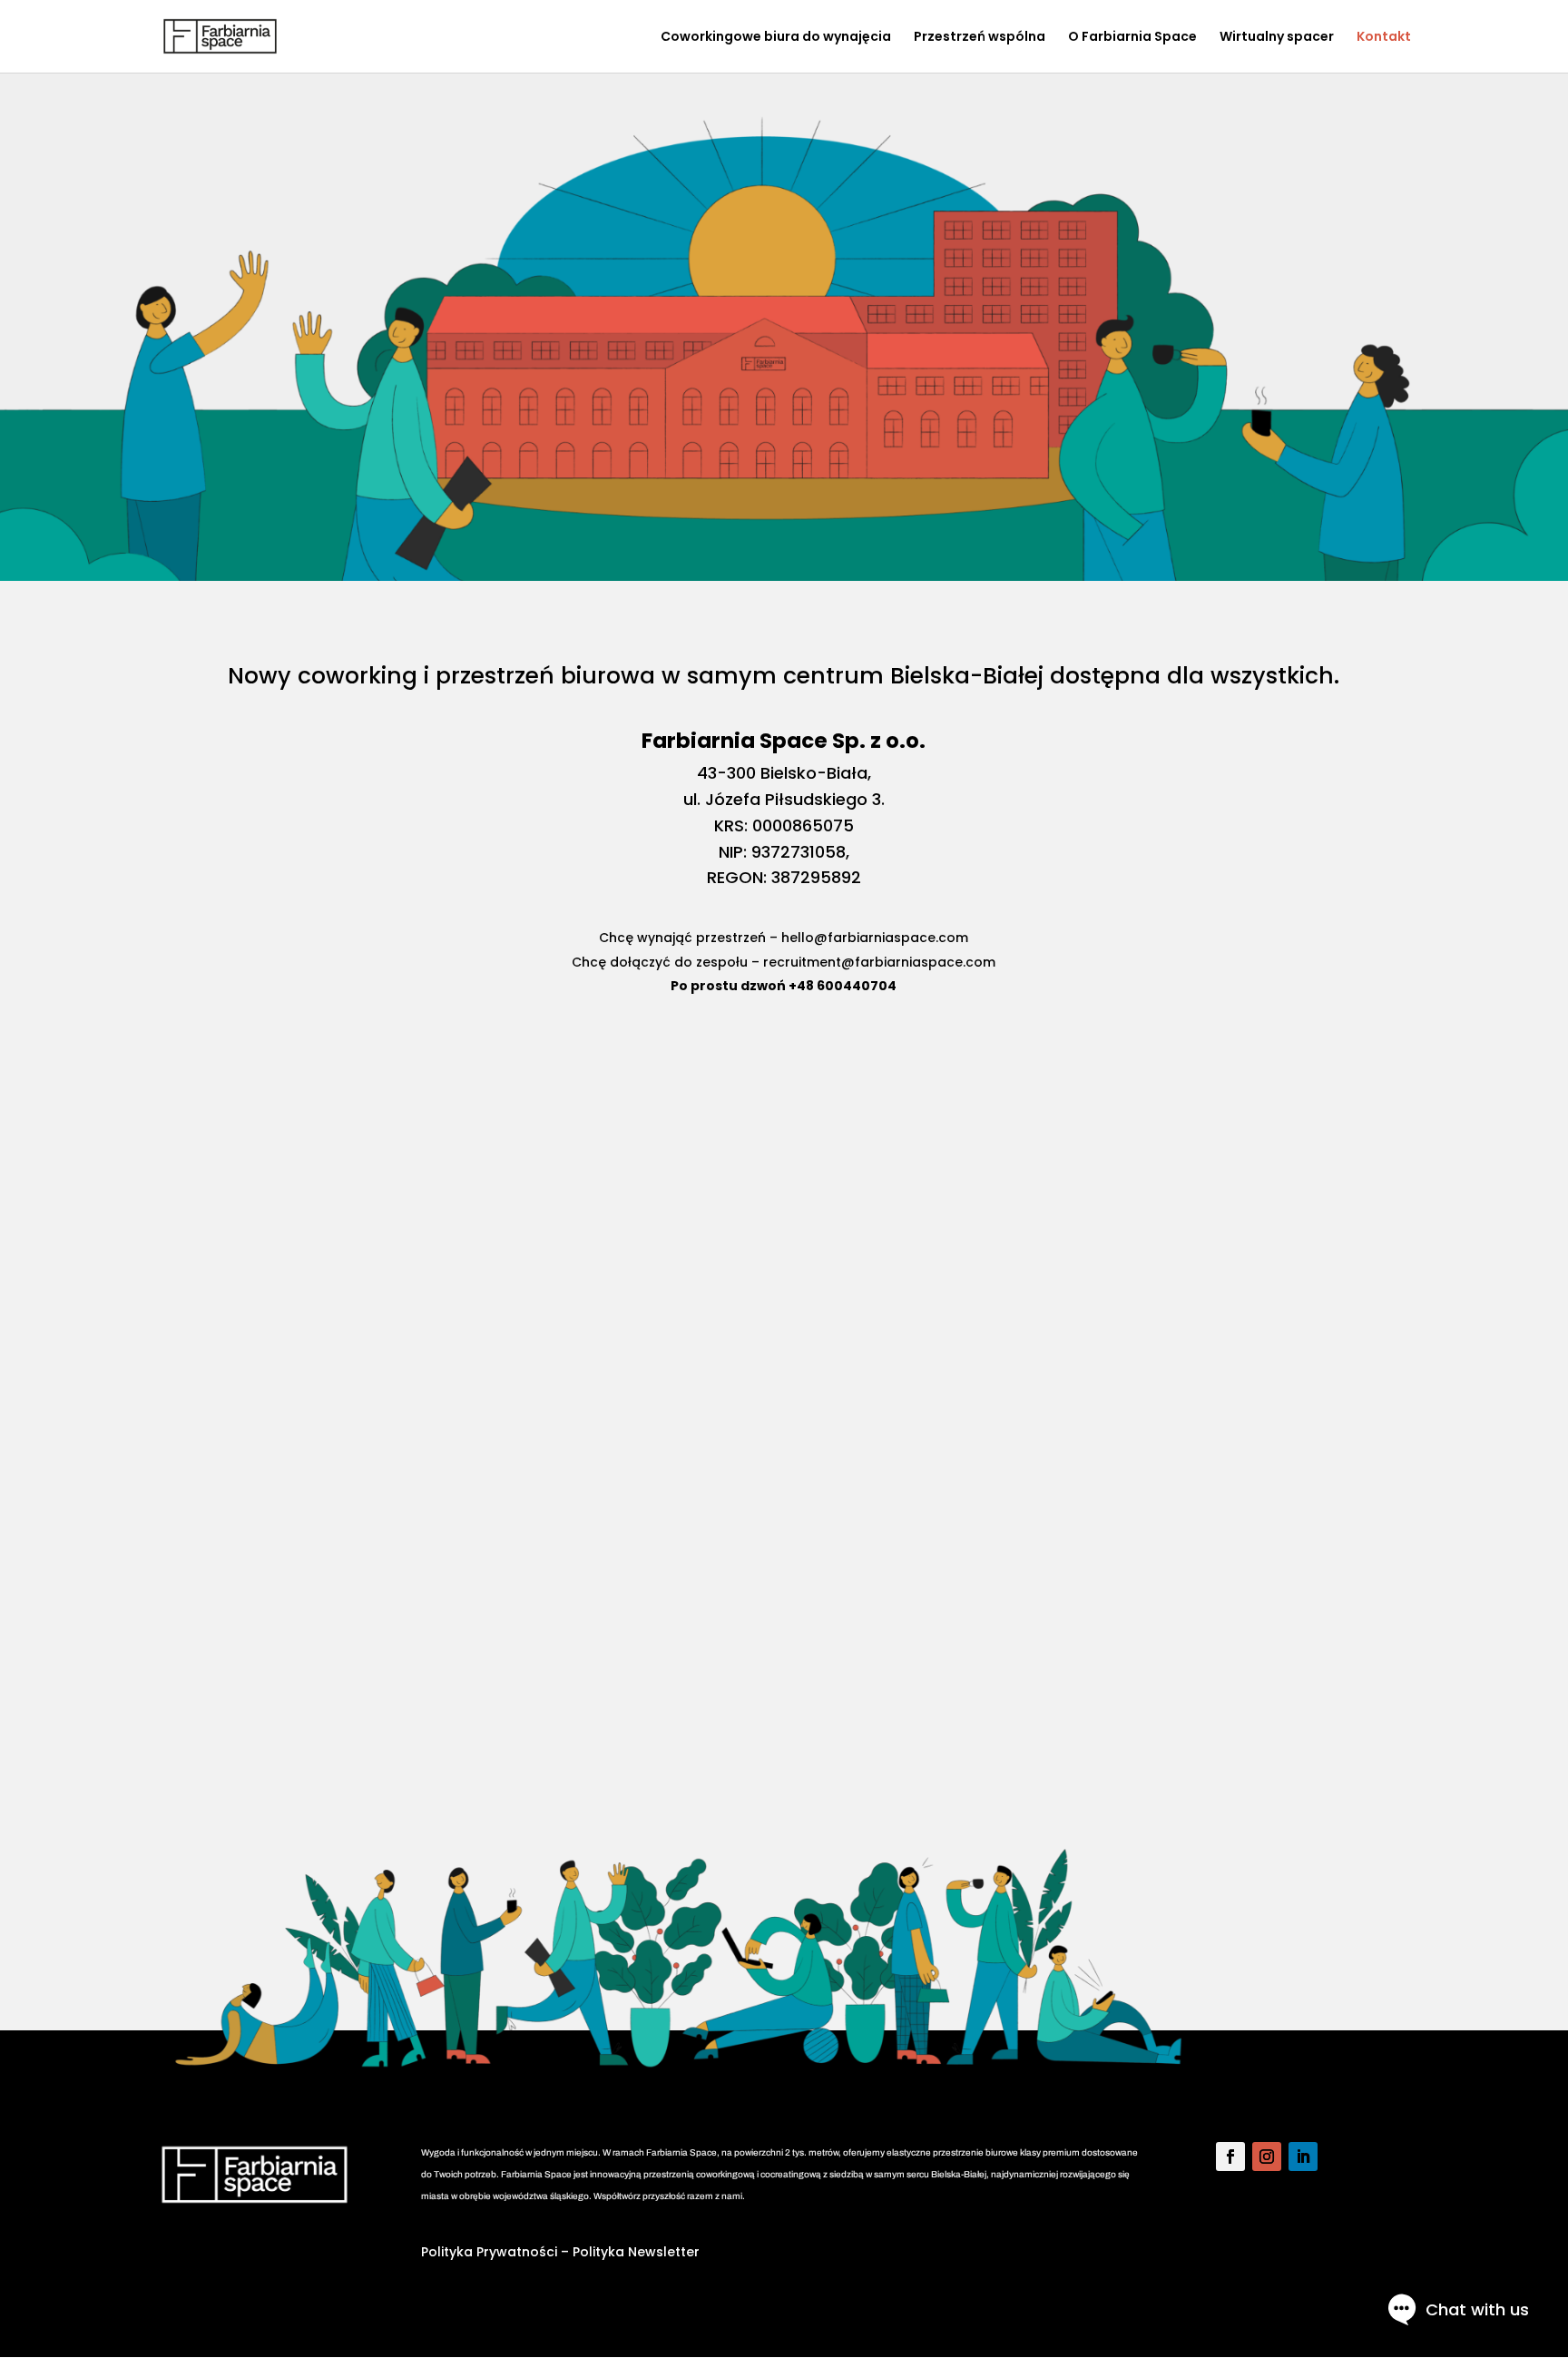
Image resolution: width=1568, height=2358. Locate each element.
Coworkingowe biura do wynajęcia (776, 38)
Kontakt (1384, 38)
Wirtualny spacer (1277, 38)
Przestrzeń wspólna (980, 38)
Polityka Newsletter (636, 2252)
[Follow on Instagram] (1267, 2157)
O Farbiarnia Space (1132, 38)
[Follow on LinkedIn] (1303, 2157)
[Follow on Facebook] (1230, 2157)
